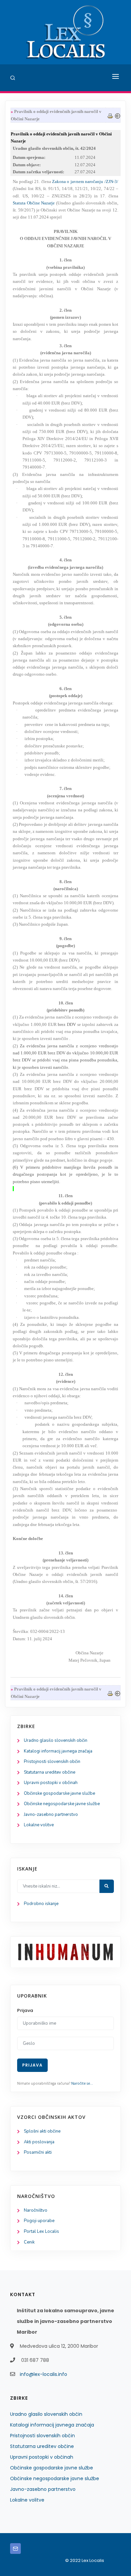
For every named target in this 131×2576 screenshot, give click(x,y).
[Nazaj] (118, 115)
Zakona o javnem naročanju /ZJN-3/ (85, 181)
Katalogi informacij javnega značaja (58, 1751)
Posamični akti (38, 2152)
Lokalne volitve (39, 1825)
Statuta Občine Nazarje (34, 203)
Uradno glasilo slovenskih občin (56, 1740)
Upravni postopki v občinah (51, 1783)
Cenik (29, 2242)
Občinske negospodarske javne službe (62, 1804)
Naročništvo (36, 2210)
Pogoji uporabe (39, 2221)
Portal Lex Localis (41, 2231)
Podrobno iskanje (41, 1904)
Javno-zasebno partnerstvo (51, 1815)
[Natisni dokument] (110, 115)
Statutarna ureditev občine (50, 1772)
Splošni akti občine (42, 2131)
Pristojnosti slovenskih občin (52, 1762)
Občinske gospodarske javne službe (59, 1793)
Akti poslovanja (39, 2142)
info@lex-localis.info (43, 2374)
